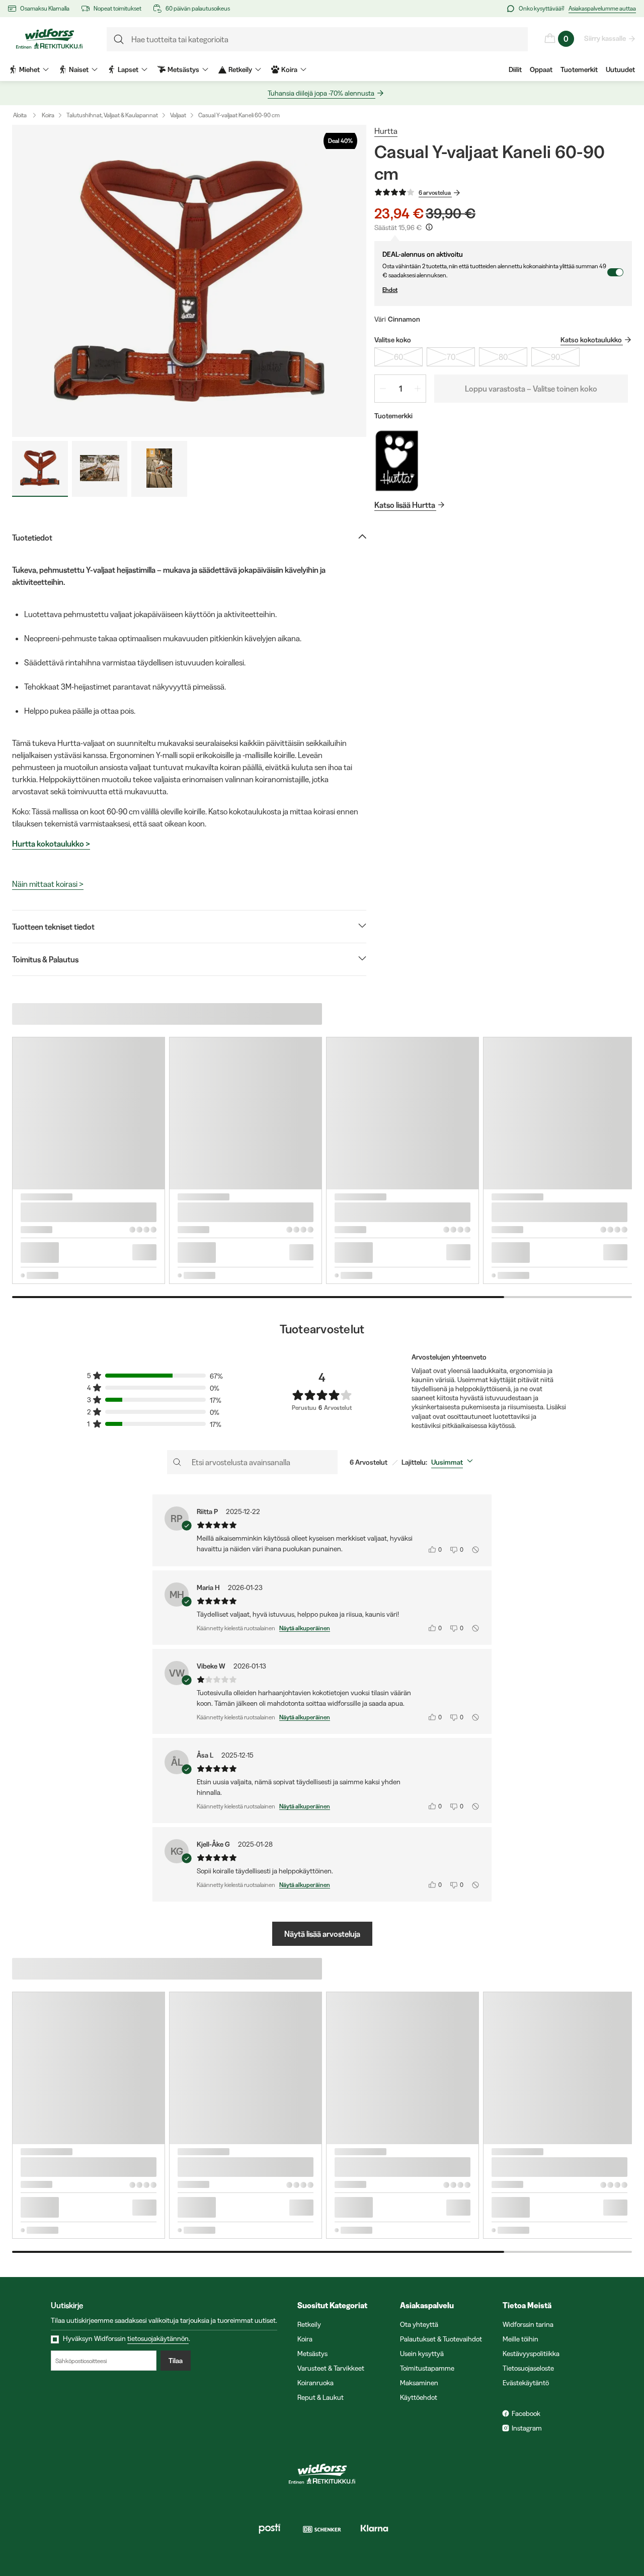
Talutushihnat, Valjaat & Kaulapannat (112, 115)
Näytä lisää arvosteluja (322, 1934)
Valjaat (178, 115)
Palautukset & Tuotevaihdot (441, 2339)
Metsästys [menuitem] (183, 69)
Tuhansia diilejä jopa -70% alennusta (321, 93)
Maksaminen (419, 2383)
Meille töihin (520, 2339)
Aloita (20, 115)
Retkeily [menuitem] (240, 69)
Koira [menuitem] (289, 69)
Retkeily (309, 2324)
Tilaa (176, 2361)
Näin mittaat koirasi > (48, 884)
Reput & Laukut (320, 2397)
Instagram (527, 2428)
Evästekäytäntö (526, 2383)
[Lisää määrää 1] (418, 389)
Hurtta (386, 131)
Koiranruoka (315, 2383)
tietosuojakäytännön (158, 2338)
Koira (48, 115)
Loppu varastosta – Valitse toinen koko (531, 389)
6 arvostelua (435, 193)
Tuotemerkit (579, 69)
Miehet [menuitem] (29, 69)
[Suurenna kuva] (189, 281)
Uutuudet (620, 69)
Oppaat (541, 69)
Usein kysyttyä (422, 2354)
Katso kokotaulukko (591, 340)
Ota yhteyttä (419, 2324)
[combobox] (454, 1462)
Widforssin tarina (528, 2324)
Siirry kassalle (605, 38)
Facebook (526, 2413)
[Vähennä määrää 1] (383, 389)
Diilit (515, 69)
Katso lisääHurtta (405, 505)
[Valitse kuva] (40, 469)
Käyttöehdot (419, 2397)
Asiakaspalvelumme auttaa (602, 8)
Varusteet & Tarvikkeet (331, 2368)
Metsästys (312, 2354)
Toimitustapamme (427, 2368)
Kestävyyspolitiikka (531, 2354)
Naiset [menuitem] (79, 69)
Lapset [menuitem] (128, 69)
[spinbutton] (400, 389)
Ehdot (390, 290)
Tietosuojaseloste (528, 2368)
